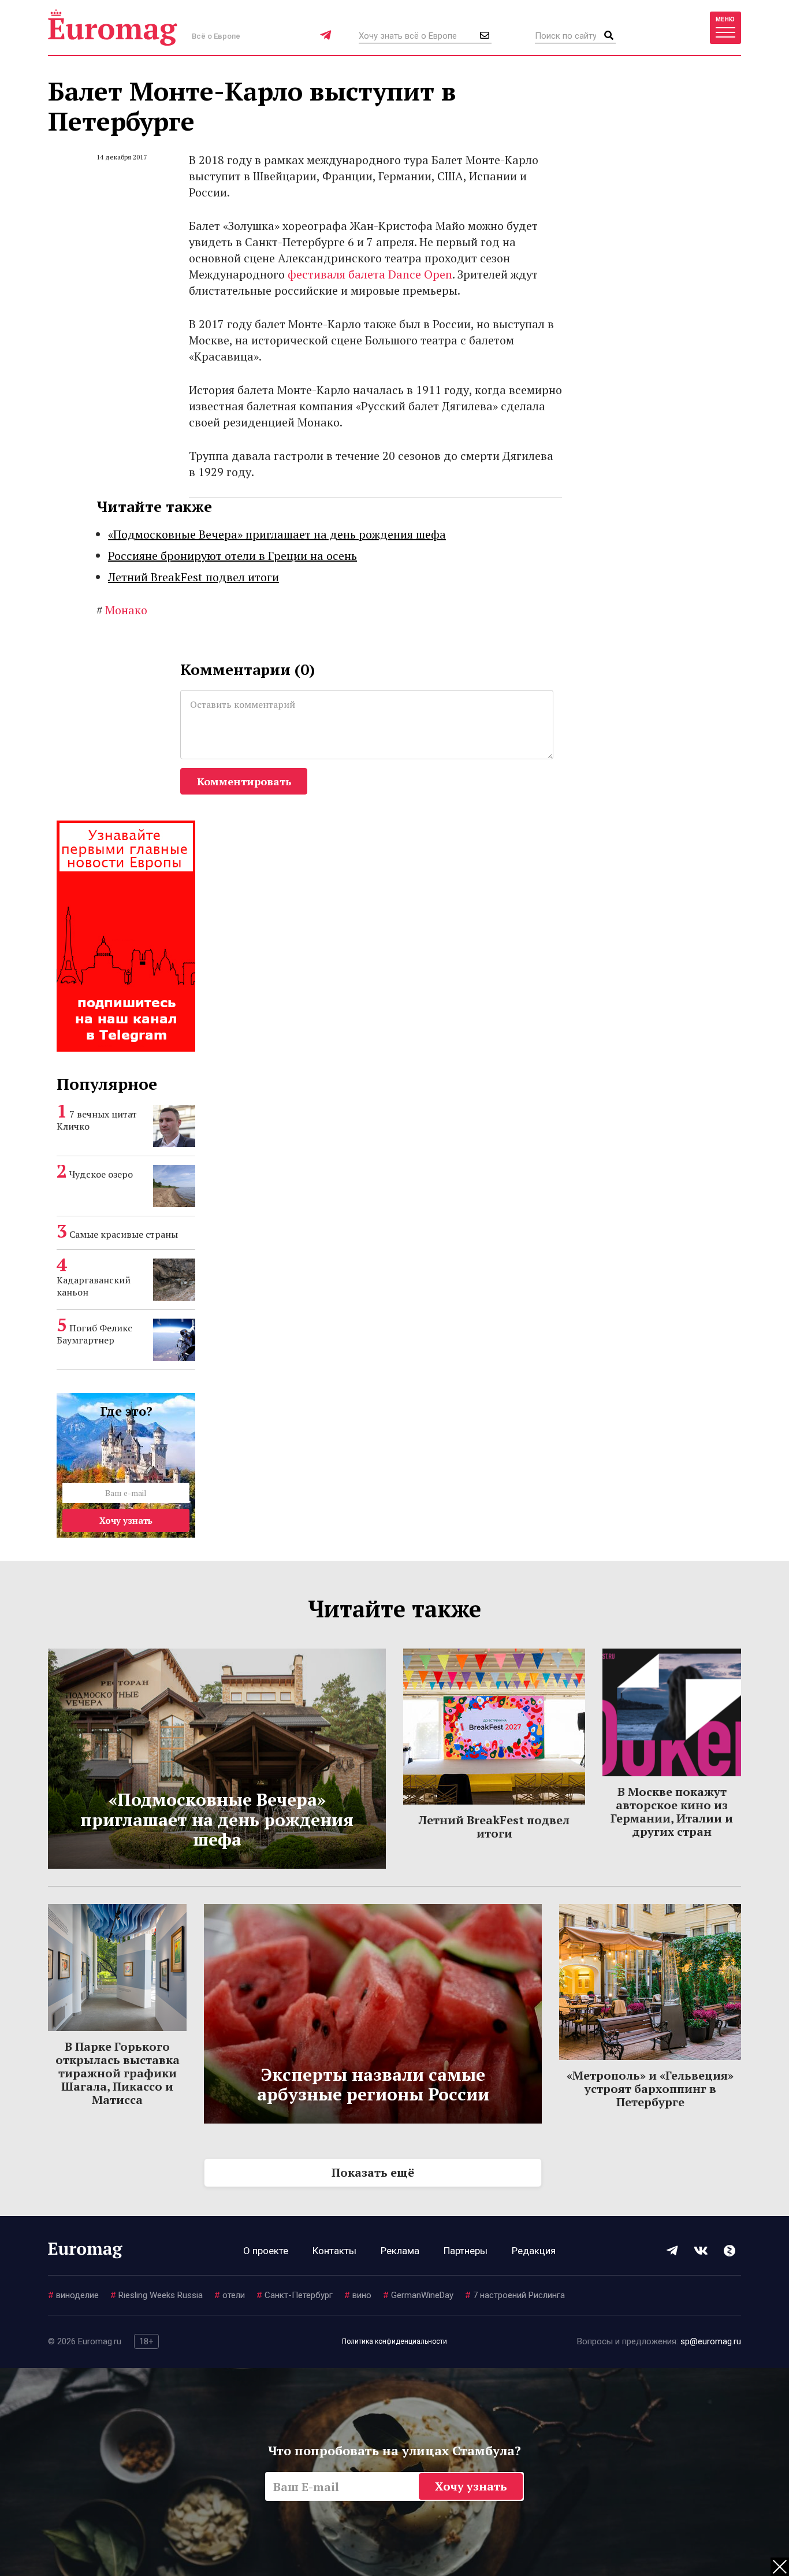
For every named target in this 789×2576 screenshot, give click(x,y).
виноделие (73, 2295)
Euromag (113, 27)
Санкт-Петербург (295, 2295)
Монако (122, 610)
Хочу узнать (126, 1520)
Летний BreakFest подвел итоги (193, 577)
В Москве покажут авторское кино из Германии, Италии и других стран (672, 1812)
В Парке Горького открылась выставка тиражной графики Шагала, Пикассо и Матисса (118, 2073)
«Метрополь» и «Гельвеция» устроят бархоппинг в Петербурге (650, 2089)
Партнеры (466, 2251)
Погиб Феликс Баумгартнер (94, 1334)
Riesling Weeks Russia (157, 2295)
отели (230, 2295)
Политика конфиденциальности (394, 2341)
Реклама (400, 2251)
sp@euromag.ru (711, 2341)
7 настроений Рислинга (515, 2295)
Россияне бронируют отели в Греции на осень (232, 556)
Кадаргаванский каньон (94, 1286)
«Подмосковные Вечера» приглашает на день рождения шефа (277, 534)
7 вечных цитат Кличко (97, 1120)
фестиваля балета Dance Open (370, 274)
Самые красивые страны (124, 1234)
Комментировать (244, 781)
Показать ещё (373, 2172)
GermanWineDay (418, 2295)
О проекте (266, 2251)
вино (358, 2295)
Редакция (534, 2251)
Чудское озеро (101, 1174)
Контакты (334, 2251)
